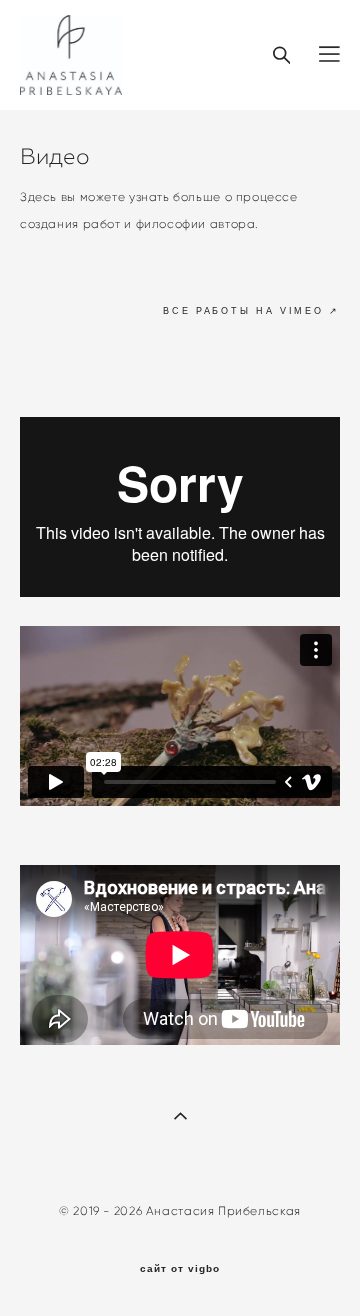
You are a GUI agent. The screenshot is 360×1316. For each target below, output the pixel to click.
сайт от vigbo (180, 1269)
